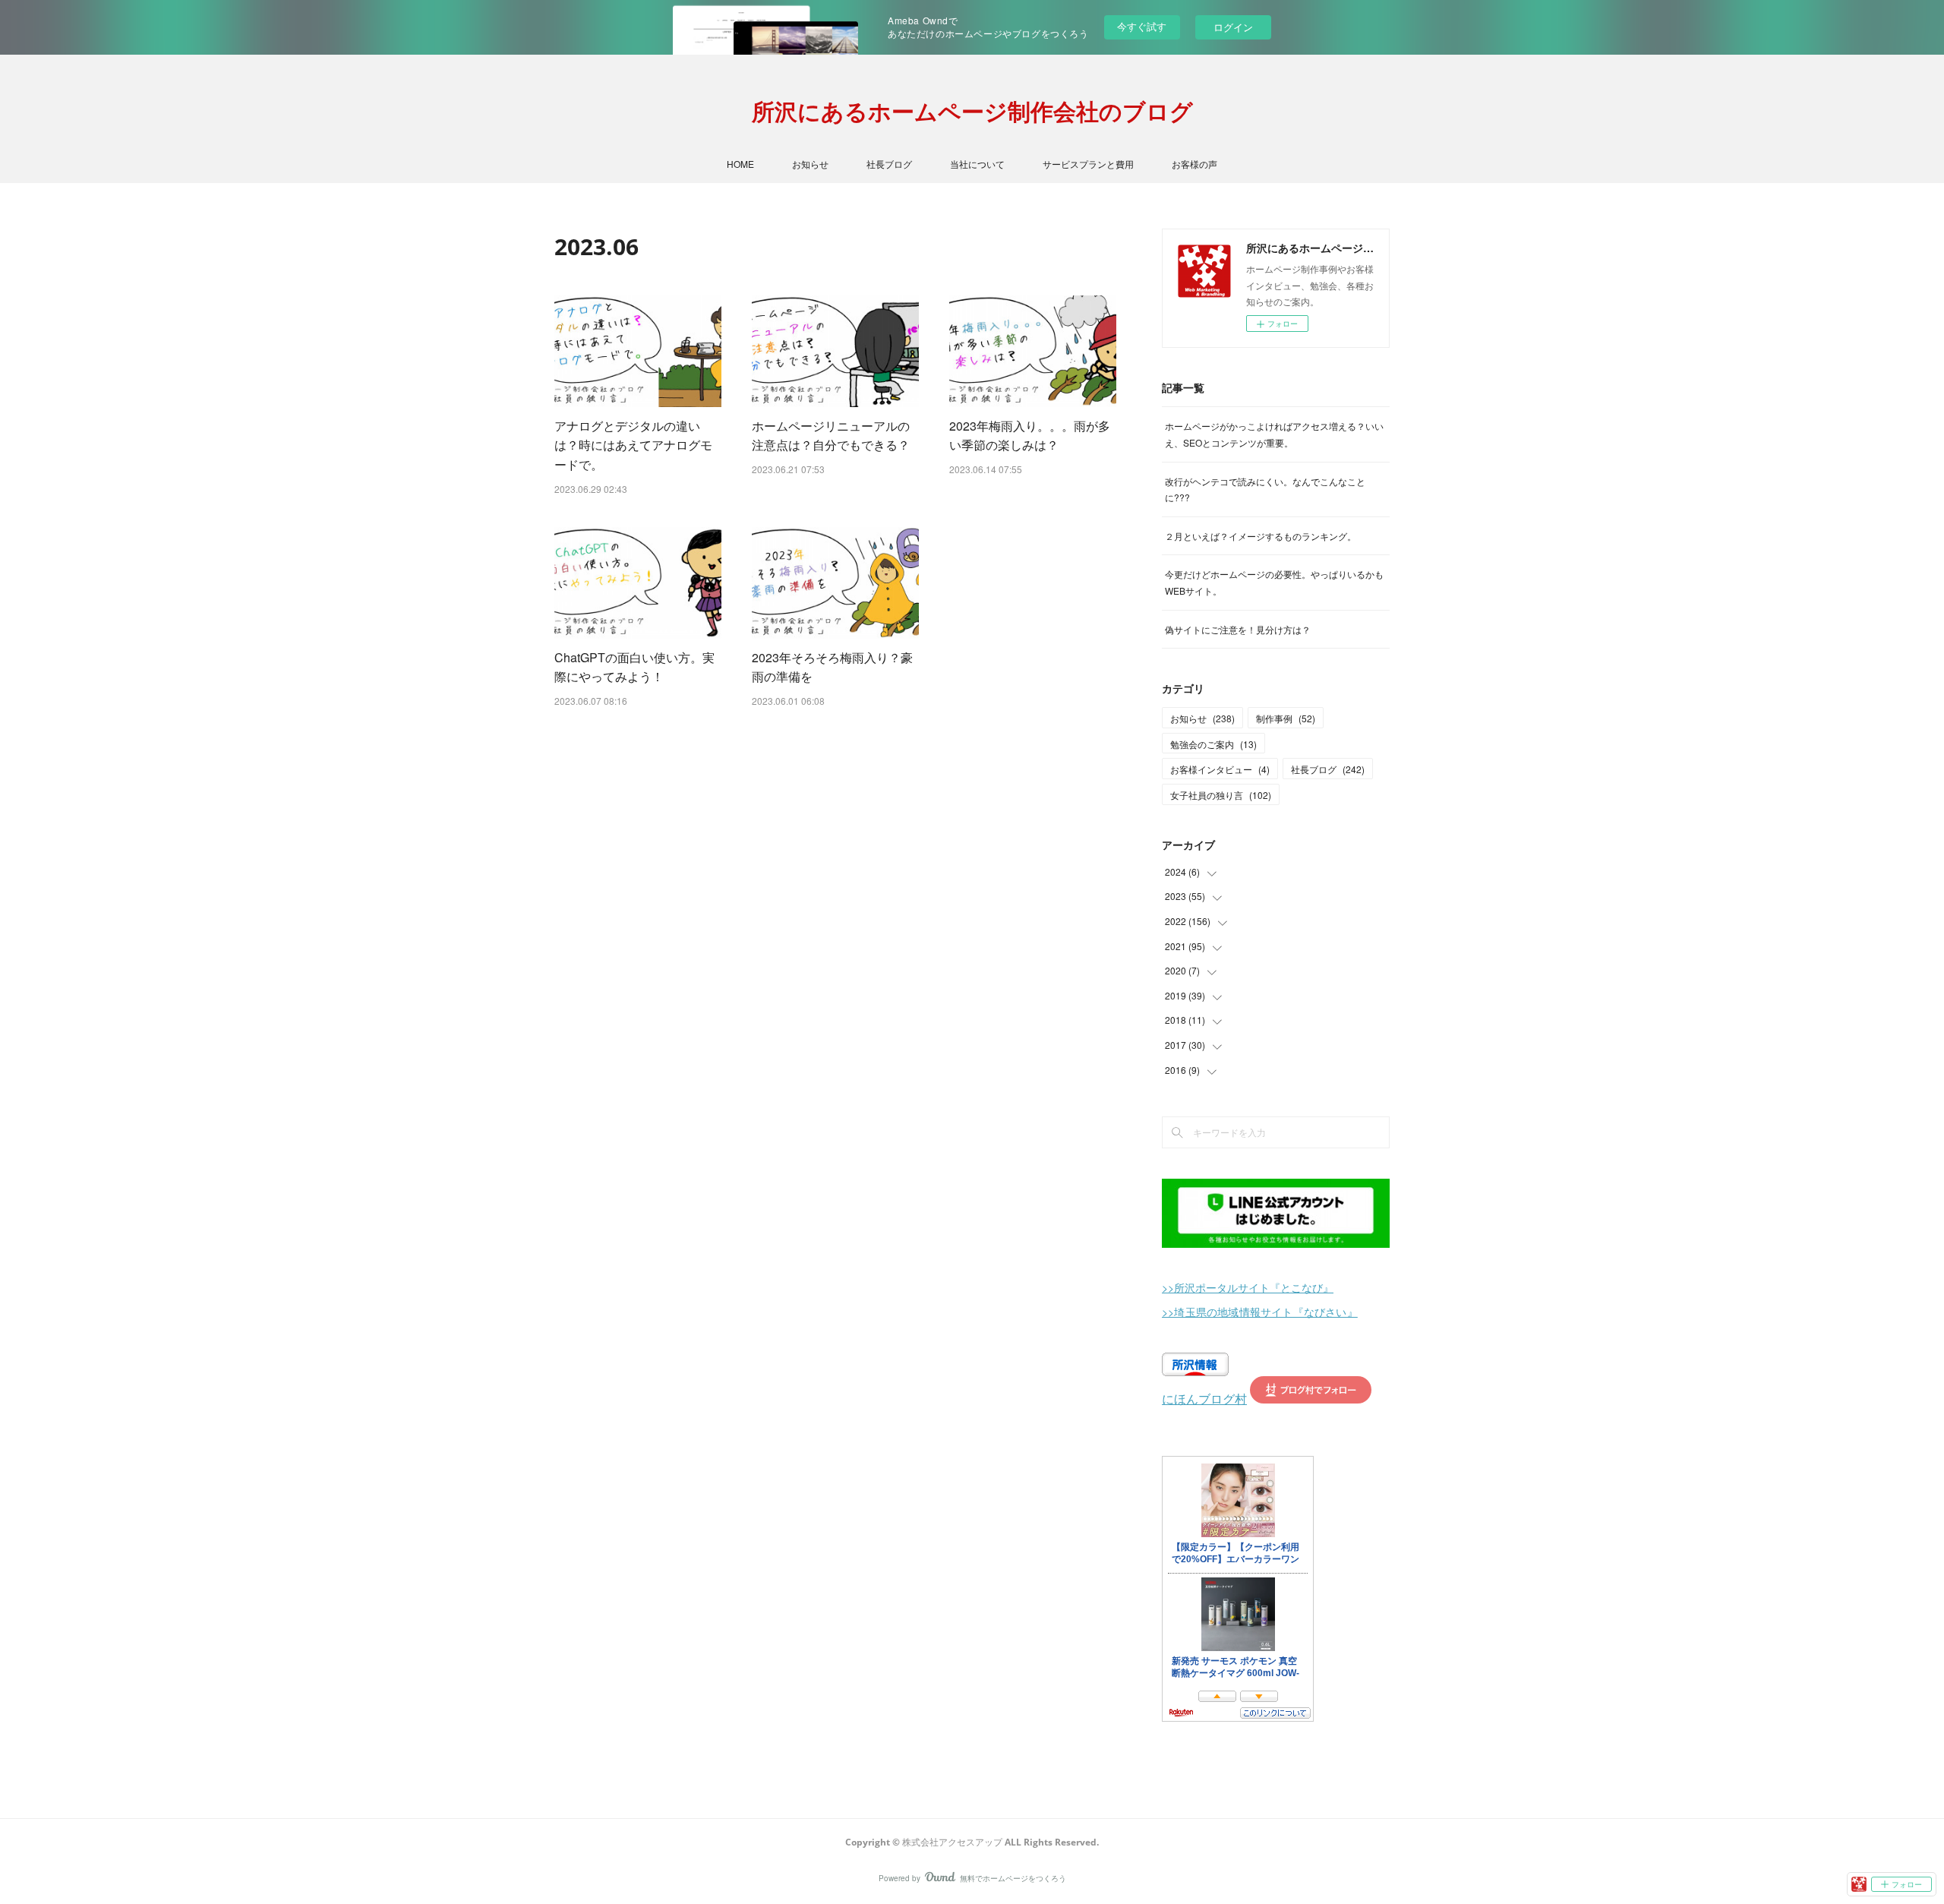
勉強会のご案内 (1213, 744)
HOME (740, 164)
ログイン (1233, 27)
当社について (977, 164)
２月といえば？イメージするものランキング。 (1261, 536)
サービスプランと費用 (1088, 164)
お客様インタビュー (1220, 769)
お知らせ (810, 164)
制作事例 (1286, 718)
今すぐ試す (1142, 26)
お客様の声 (1194, 164)
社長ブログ (889, 164)
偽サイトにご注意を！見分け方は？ (1238, 629)
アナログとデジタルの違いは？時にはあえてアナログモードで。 (633, 445)
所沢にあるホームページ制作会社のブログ (972, 111)
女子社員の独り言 (1221, 795)
